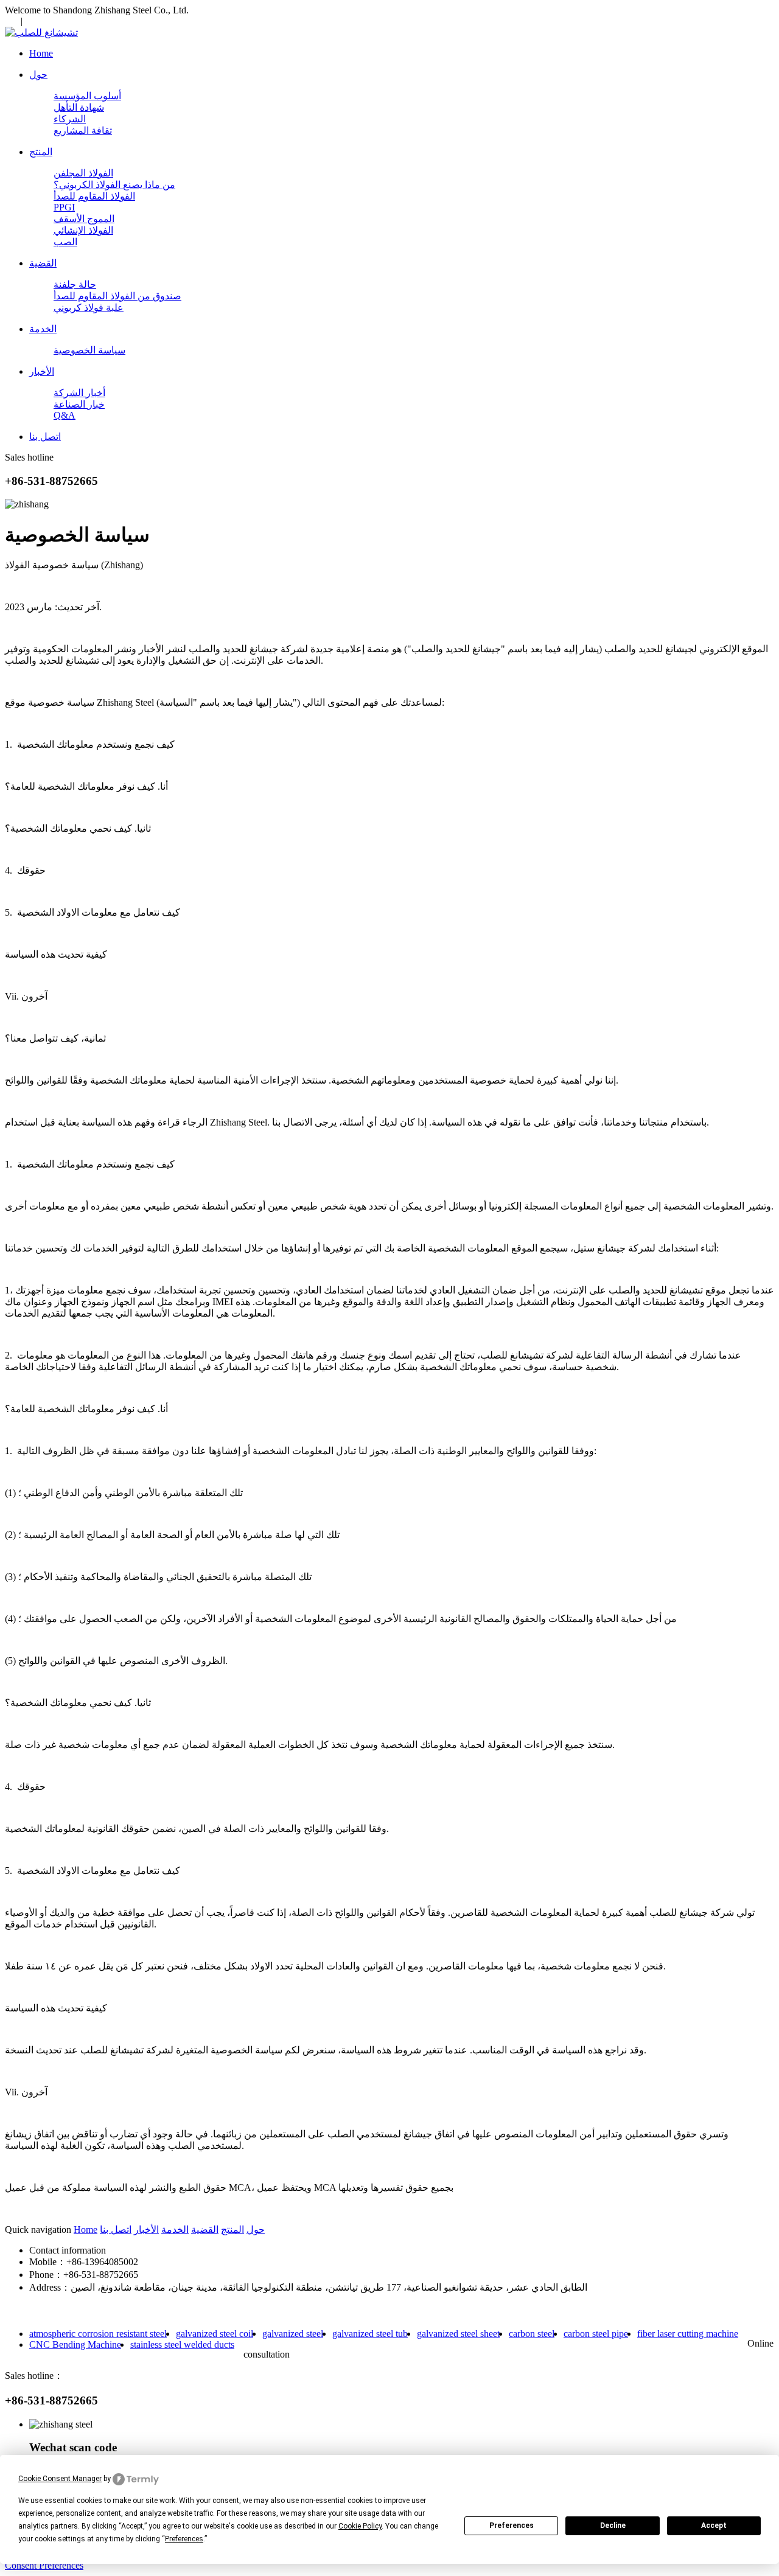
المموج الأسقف (84, 219)
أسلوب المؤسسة (87, 96)
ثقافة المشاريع (83, 131)
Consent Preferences (44, 2565)
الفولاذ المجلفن (83, 173)
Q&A (65, 415)
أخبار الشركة (79, 393)
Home (86, 2230)
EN (12, 21)
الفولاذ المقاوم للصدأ (94, 196)
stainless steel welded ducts (182, 2345)
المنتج (232, 2230)
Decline (613, 2526)
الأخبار (146, 2230)
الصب (65, 242)
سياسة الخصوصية (89, 350)
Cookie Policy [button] (360, 2526)
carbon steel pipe (596, 2334)
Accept (714, 2526)
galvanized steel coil (215, 2334)
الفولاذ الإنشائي (83, 230)
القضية (205, 2230)
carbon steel (532, 2334)
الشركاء (70, 119)
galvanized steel (293, 2334)
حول (256, 2230)
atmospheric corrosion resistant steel (98, 2334)
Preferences (512, 2526)
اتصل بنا (116, 2230)
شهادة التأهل (79, 107)
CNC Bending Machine (75, 2345)
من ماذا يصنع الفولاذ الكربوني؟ (114, 185)
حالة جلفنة (75, 284)
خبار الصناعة (79, 404)
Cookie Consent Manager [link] (60, 2479)
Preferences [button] (184, 2539)
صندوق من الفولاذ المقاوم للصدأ (117, 296)
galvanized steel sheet (458, 2334)
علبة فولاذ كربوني (89, 308)
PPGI (64, 207)
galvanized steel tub (370, 2334)
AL (33, 21)
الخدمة (175, 2230)
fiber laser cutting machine (688, 2334)
